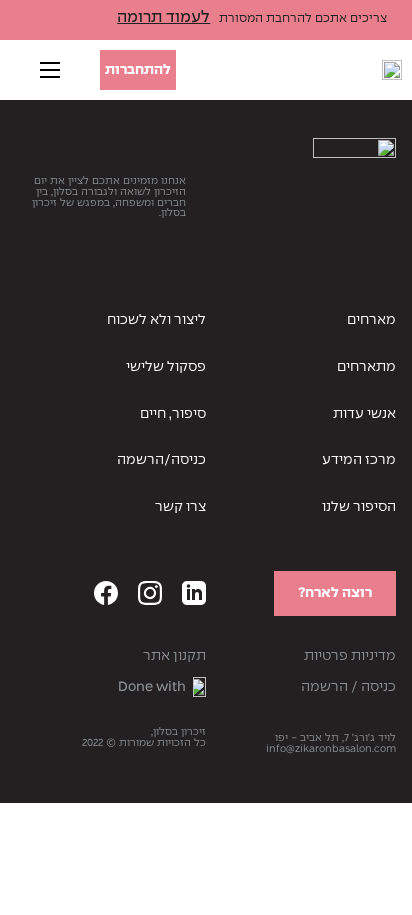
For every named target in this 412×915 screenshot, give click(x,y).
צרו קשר (180, 507)
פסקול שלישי (166, 367)
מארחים (371, 320)
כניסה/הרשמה (161, 460)
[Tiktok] (62, 593)
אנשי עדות (364, 414)
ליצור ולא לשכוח (156, 320)
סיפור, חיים (173, 414)
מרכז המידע (359, 460)
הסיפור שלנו (359, 507)
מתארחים (366, 367)
